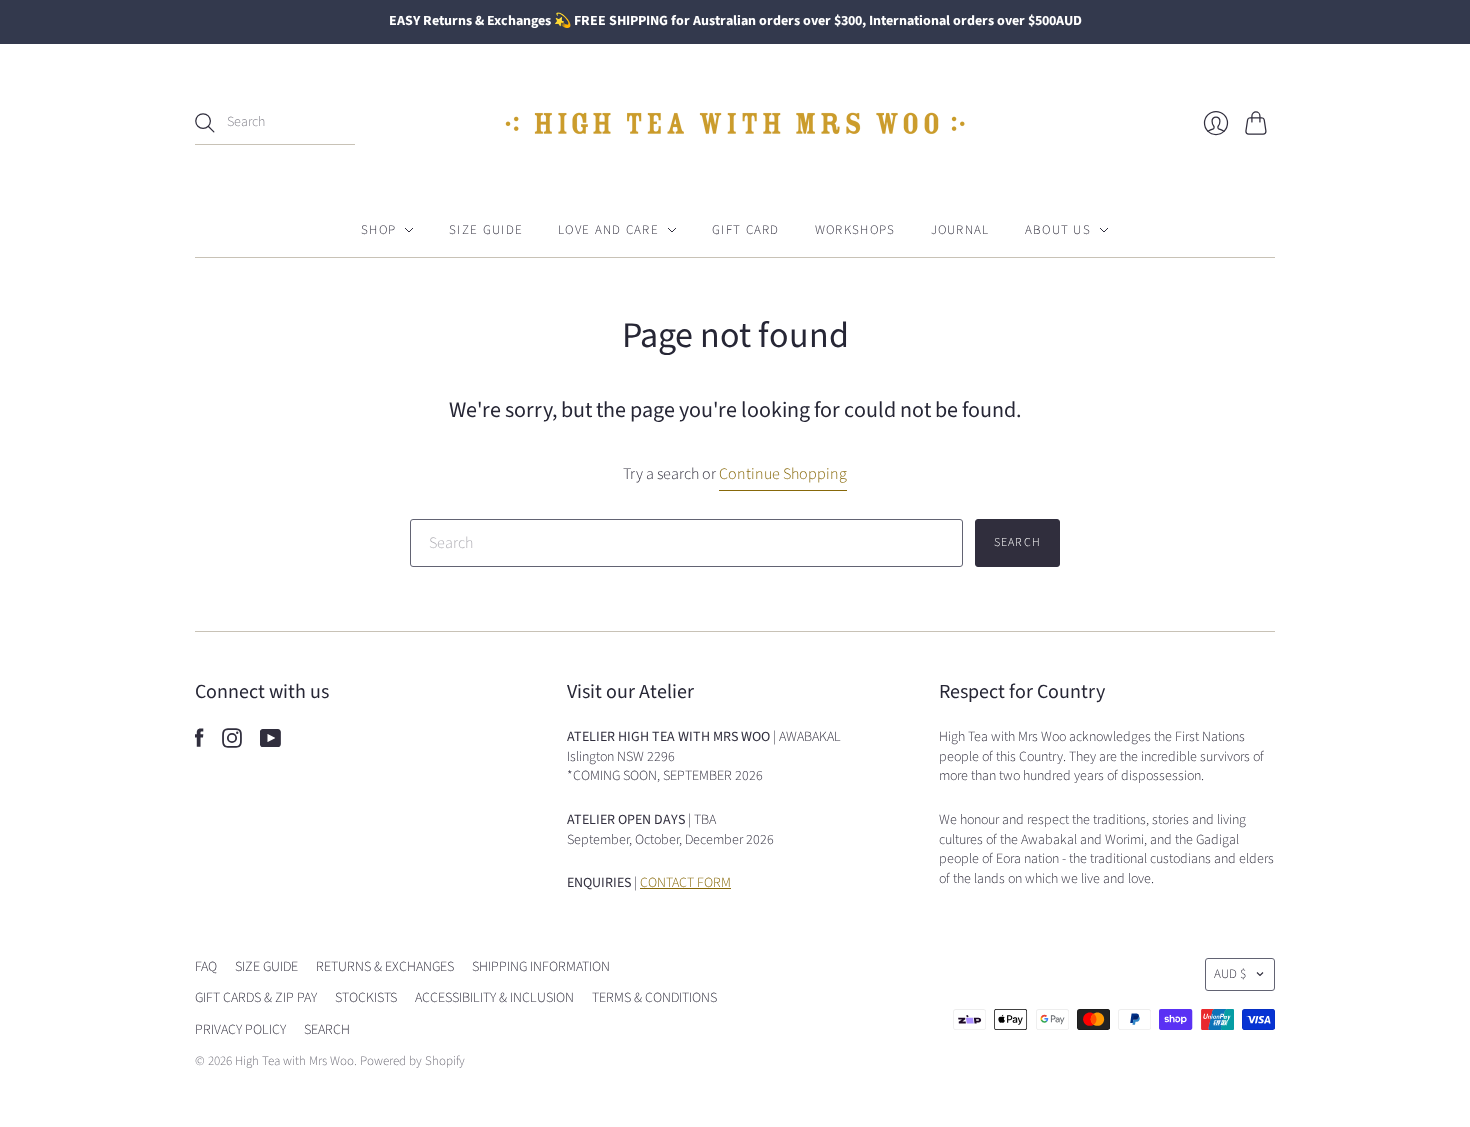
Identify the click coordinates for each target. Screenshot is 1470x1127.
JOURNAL (960, 230)
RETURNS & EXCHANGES (385, 967)
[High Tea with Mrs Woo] (735, 123)
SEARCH (327, 1030)
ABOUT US (1058, 230)
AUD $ (1230, 974)
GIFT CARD (746, 230)
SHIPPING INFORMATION (541, 967)
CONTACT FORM (685, 883)
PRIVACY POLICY (240, 1030)
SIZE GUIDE (486, 230)
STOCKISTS (366, 998)
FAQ (206, 967)
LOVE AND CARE (608, 230)
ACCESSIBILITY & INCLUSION (494, 998)
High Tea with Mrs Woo (294, 1061)
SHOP (378, 230)
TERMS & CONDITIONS (654, 998)
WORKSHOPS (855, 230)
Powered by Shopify (412, 1061)
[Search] (205, 123)
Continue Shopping (783, 474)
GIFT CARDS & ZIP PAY (256, 998)
